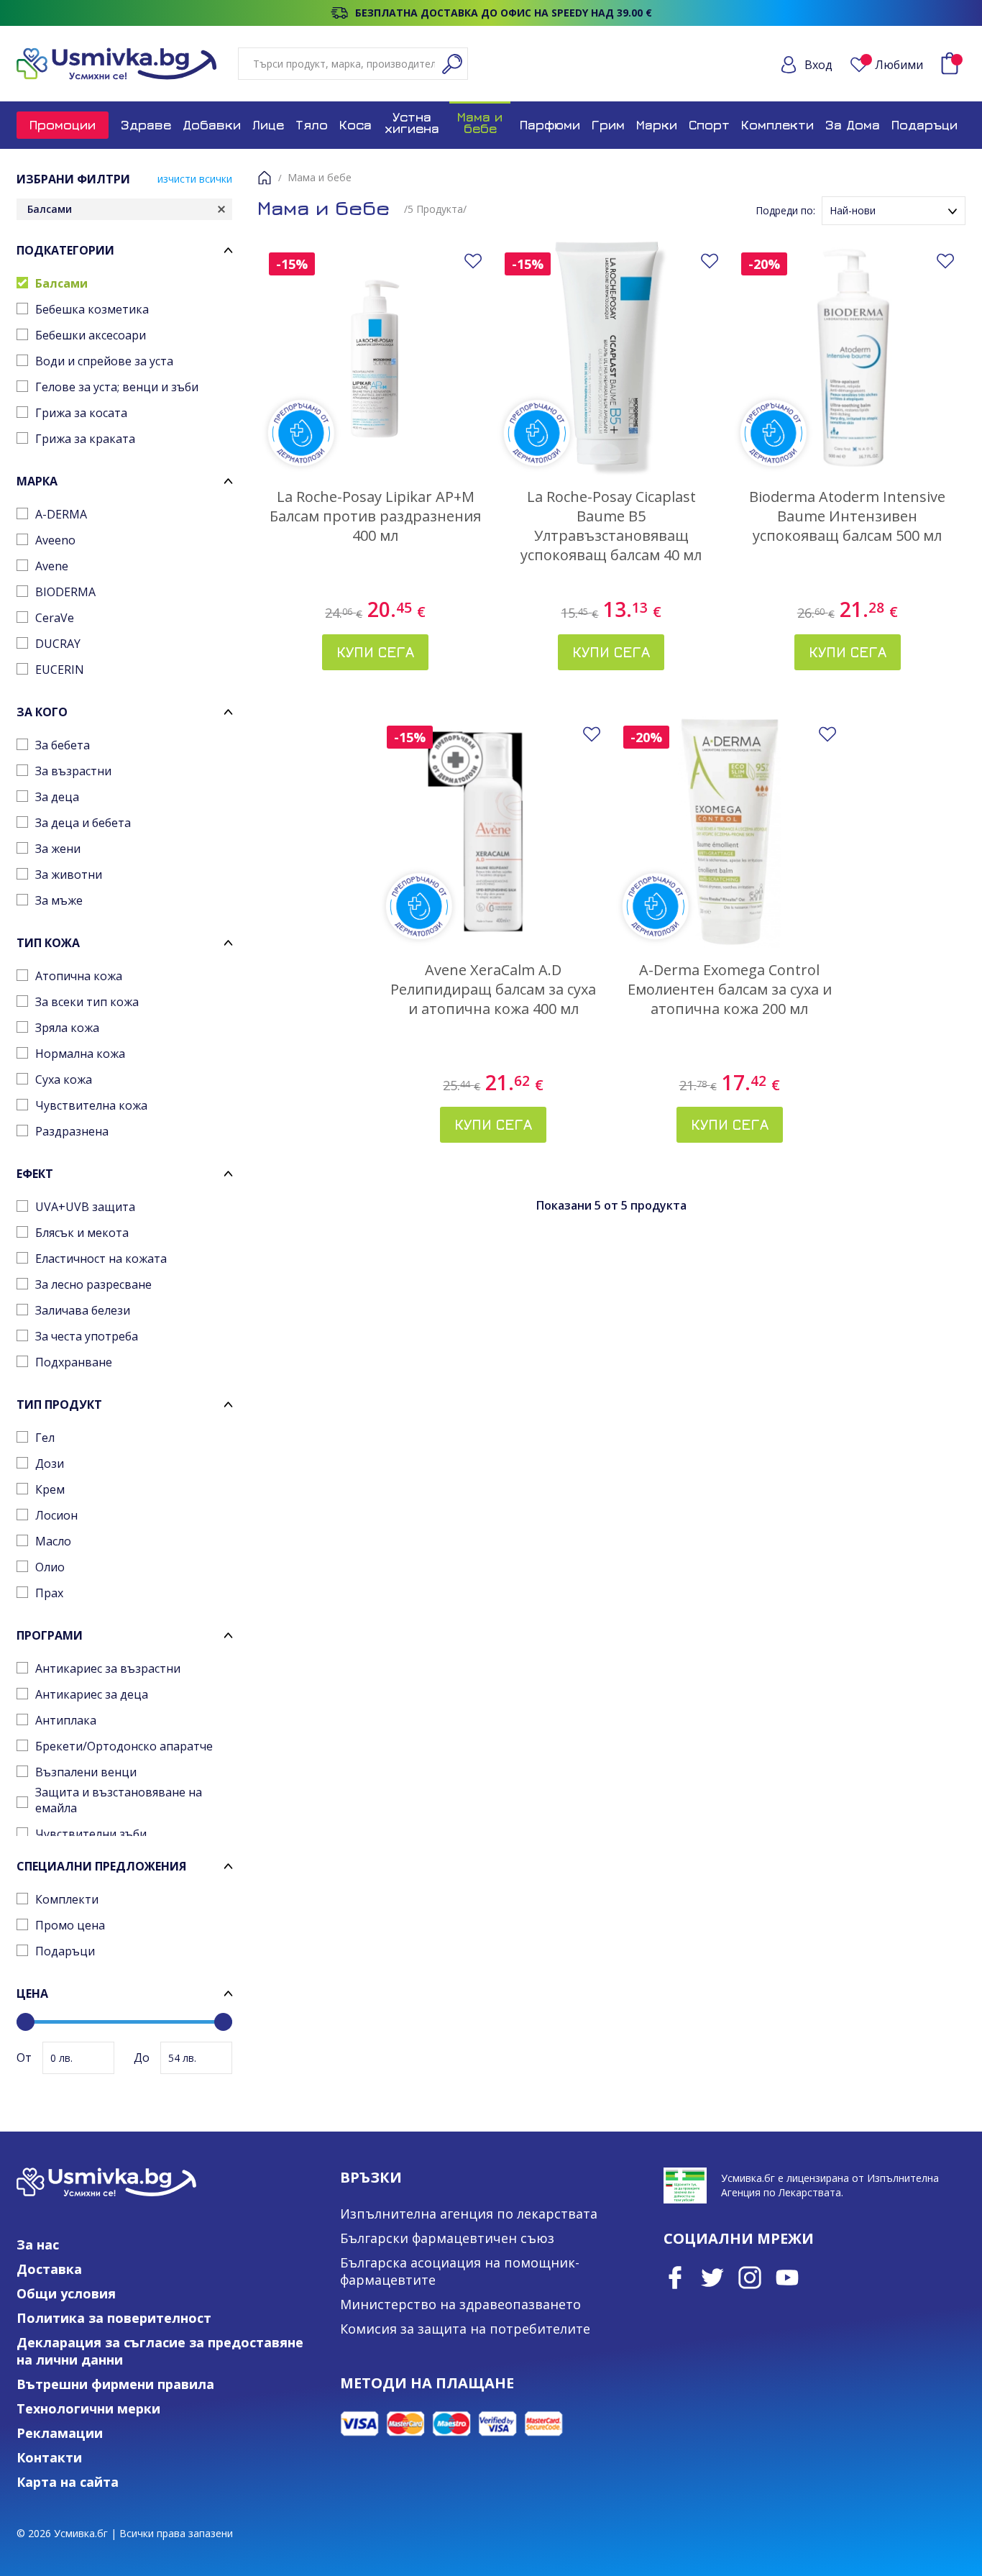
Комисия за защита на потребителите (465, 2329)
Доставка (49, 2269)
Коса (355, 125)
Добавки (212, 125)
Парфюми (550, 125)
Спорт (709, 125)
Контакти (49, 2457)
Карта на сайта (68, 2482)
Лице (268, 125)
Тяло (312, 125)
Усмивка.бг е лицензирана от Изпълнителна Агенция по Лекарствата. (830, 2185)
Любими (899, 65)
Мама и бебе (480, 123)
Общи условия (66, 2293)
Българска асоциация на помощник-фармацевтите (460, 2271)
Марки (657, 125)
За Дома (853, 125)
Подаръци (924, 125)
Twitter (712, 2278)
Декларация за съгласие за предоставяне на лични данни (160, 2351)
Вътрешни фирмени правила (115, 2384)
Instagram (750, 2278)
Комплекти (777, 125)
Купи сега (375, 652)
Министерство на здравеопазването (460, 2304)
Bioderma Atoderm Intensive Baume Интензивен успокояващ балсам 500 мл (847, 516)
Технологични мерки (88, 2408)
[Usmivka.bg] (116, 64)
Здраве (146, 125)
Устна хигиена (412, 123)
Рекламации (60, 2433)
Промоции (63, 125)
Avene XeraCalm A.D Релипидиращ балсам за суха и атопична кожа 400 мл (493, 989)
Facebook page (675, 2278)
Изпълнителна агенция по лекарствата (469, 2214)
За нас (38, 2244)
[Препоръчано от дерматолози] (375, 359)
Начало (265, 178)
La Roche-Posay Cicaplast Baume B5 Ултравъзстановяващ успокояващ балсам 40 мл (611, 526)
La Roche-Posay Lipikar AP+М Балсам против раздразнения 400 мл (375, 516)
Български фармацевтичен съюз (447, 2238)
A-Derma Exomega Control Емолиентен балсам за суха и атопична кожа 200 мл (730, 989)
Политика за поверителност (114, 2318)
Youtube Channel (787, 2278)
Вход (818, 65)
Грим (608, 125)
